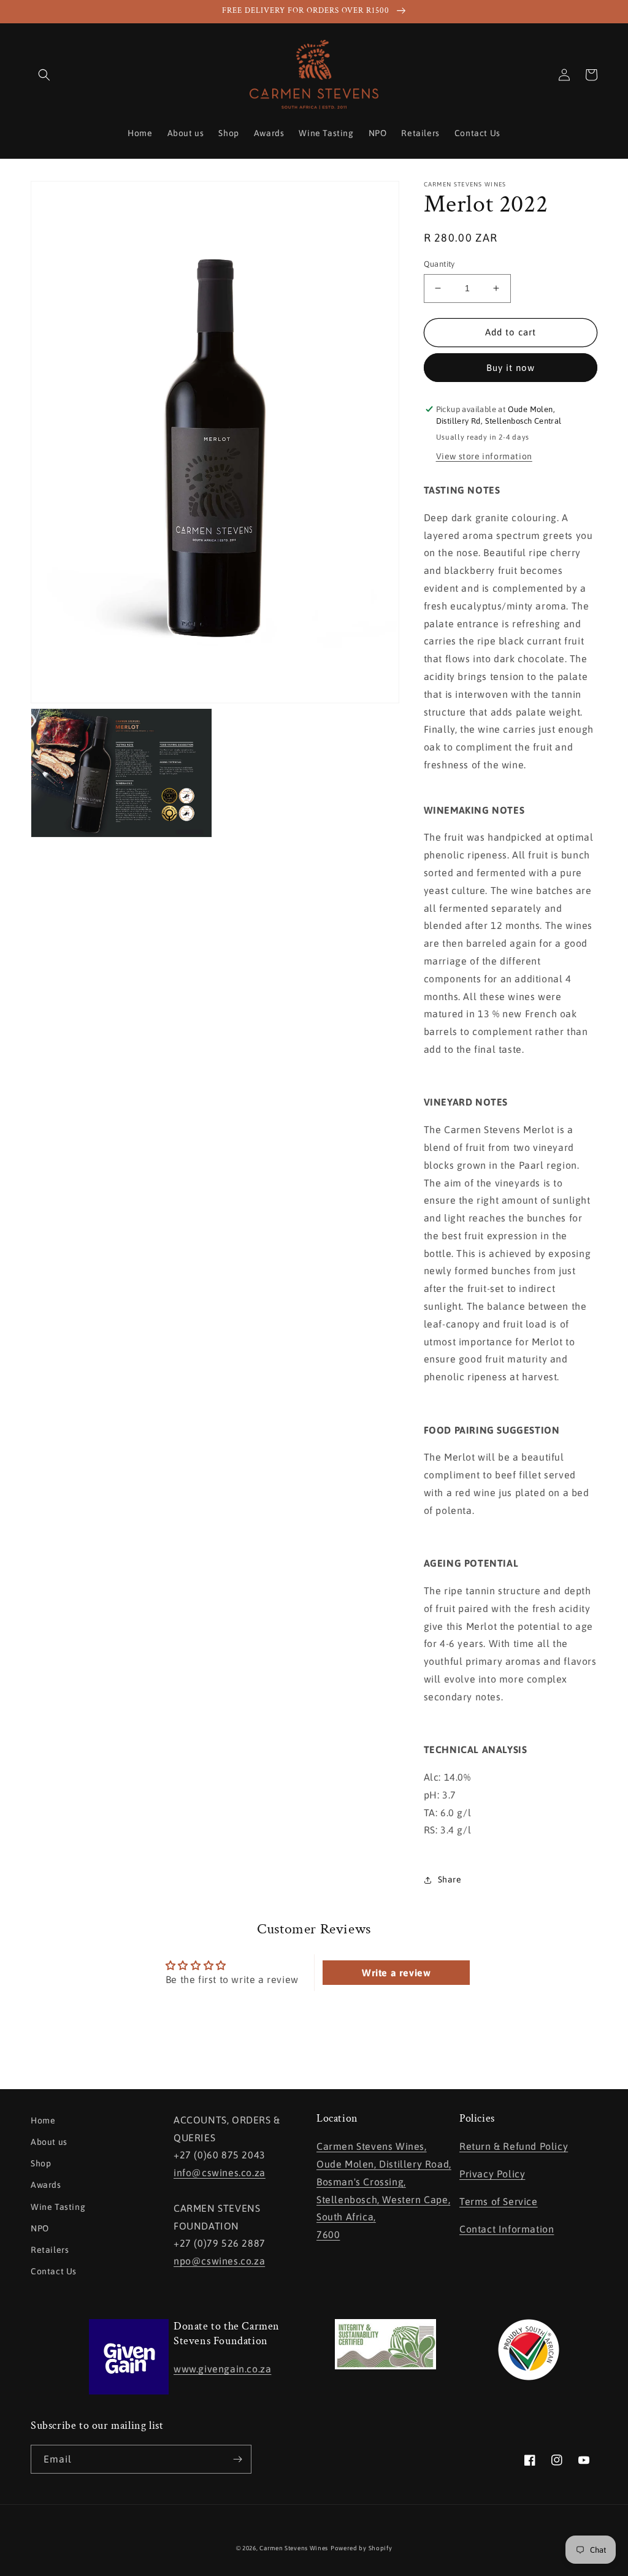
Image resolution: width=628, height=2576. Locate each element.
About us (49, 2142)
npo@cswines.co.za (219, 2261)
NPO (40, 2228)
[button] (44, 75)
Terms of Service (499, 2201)
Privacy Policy (492, 2174)
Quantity (439, 264)
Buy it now (511, 368)
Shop (41, 2163)
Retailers (50, 2250)
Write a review (396, 1973)
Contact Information (507, 2229)
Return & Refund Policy (514, 2146)
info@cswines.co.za (220, 2173)
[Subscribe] (237, 2459)
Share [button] (450, 1879)
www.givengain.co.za (222, 2369)
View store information (484, 456)
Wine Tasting (58, 2207)
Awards (46, 2185)
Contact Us (54, 2271)
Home (43, 2120)
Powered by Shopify (362, 2548)
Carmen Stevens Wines (294, 2548)
